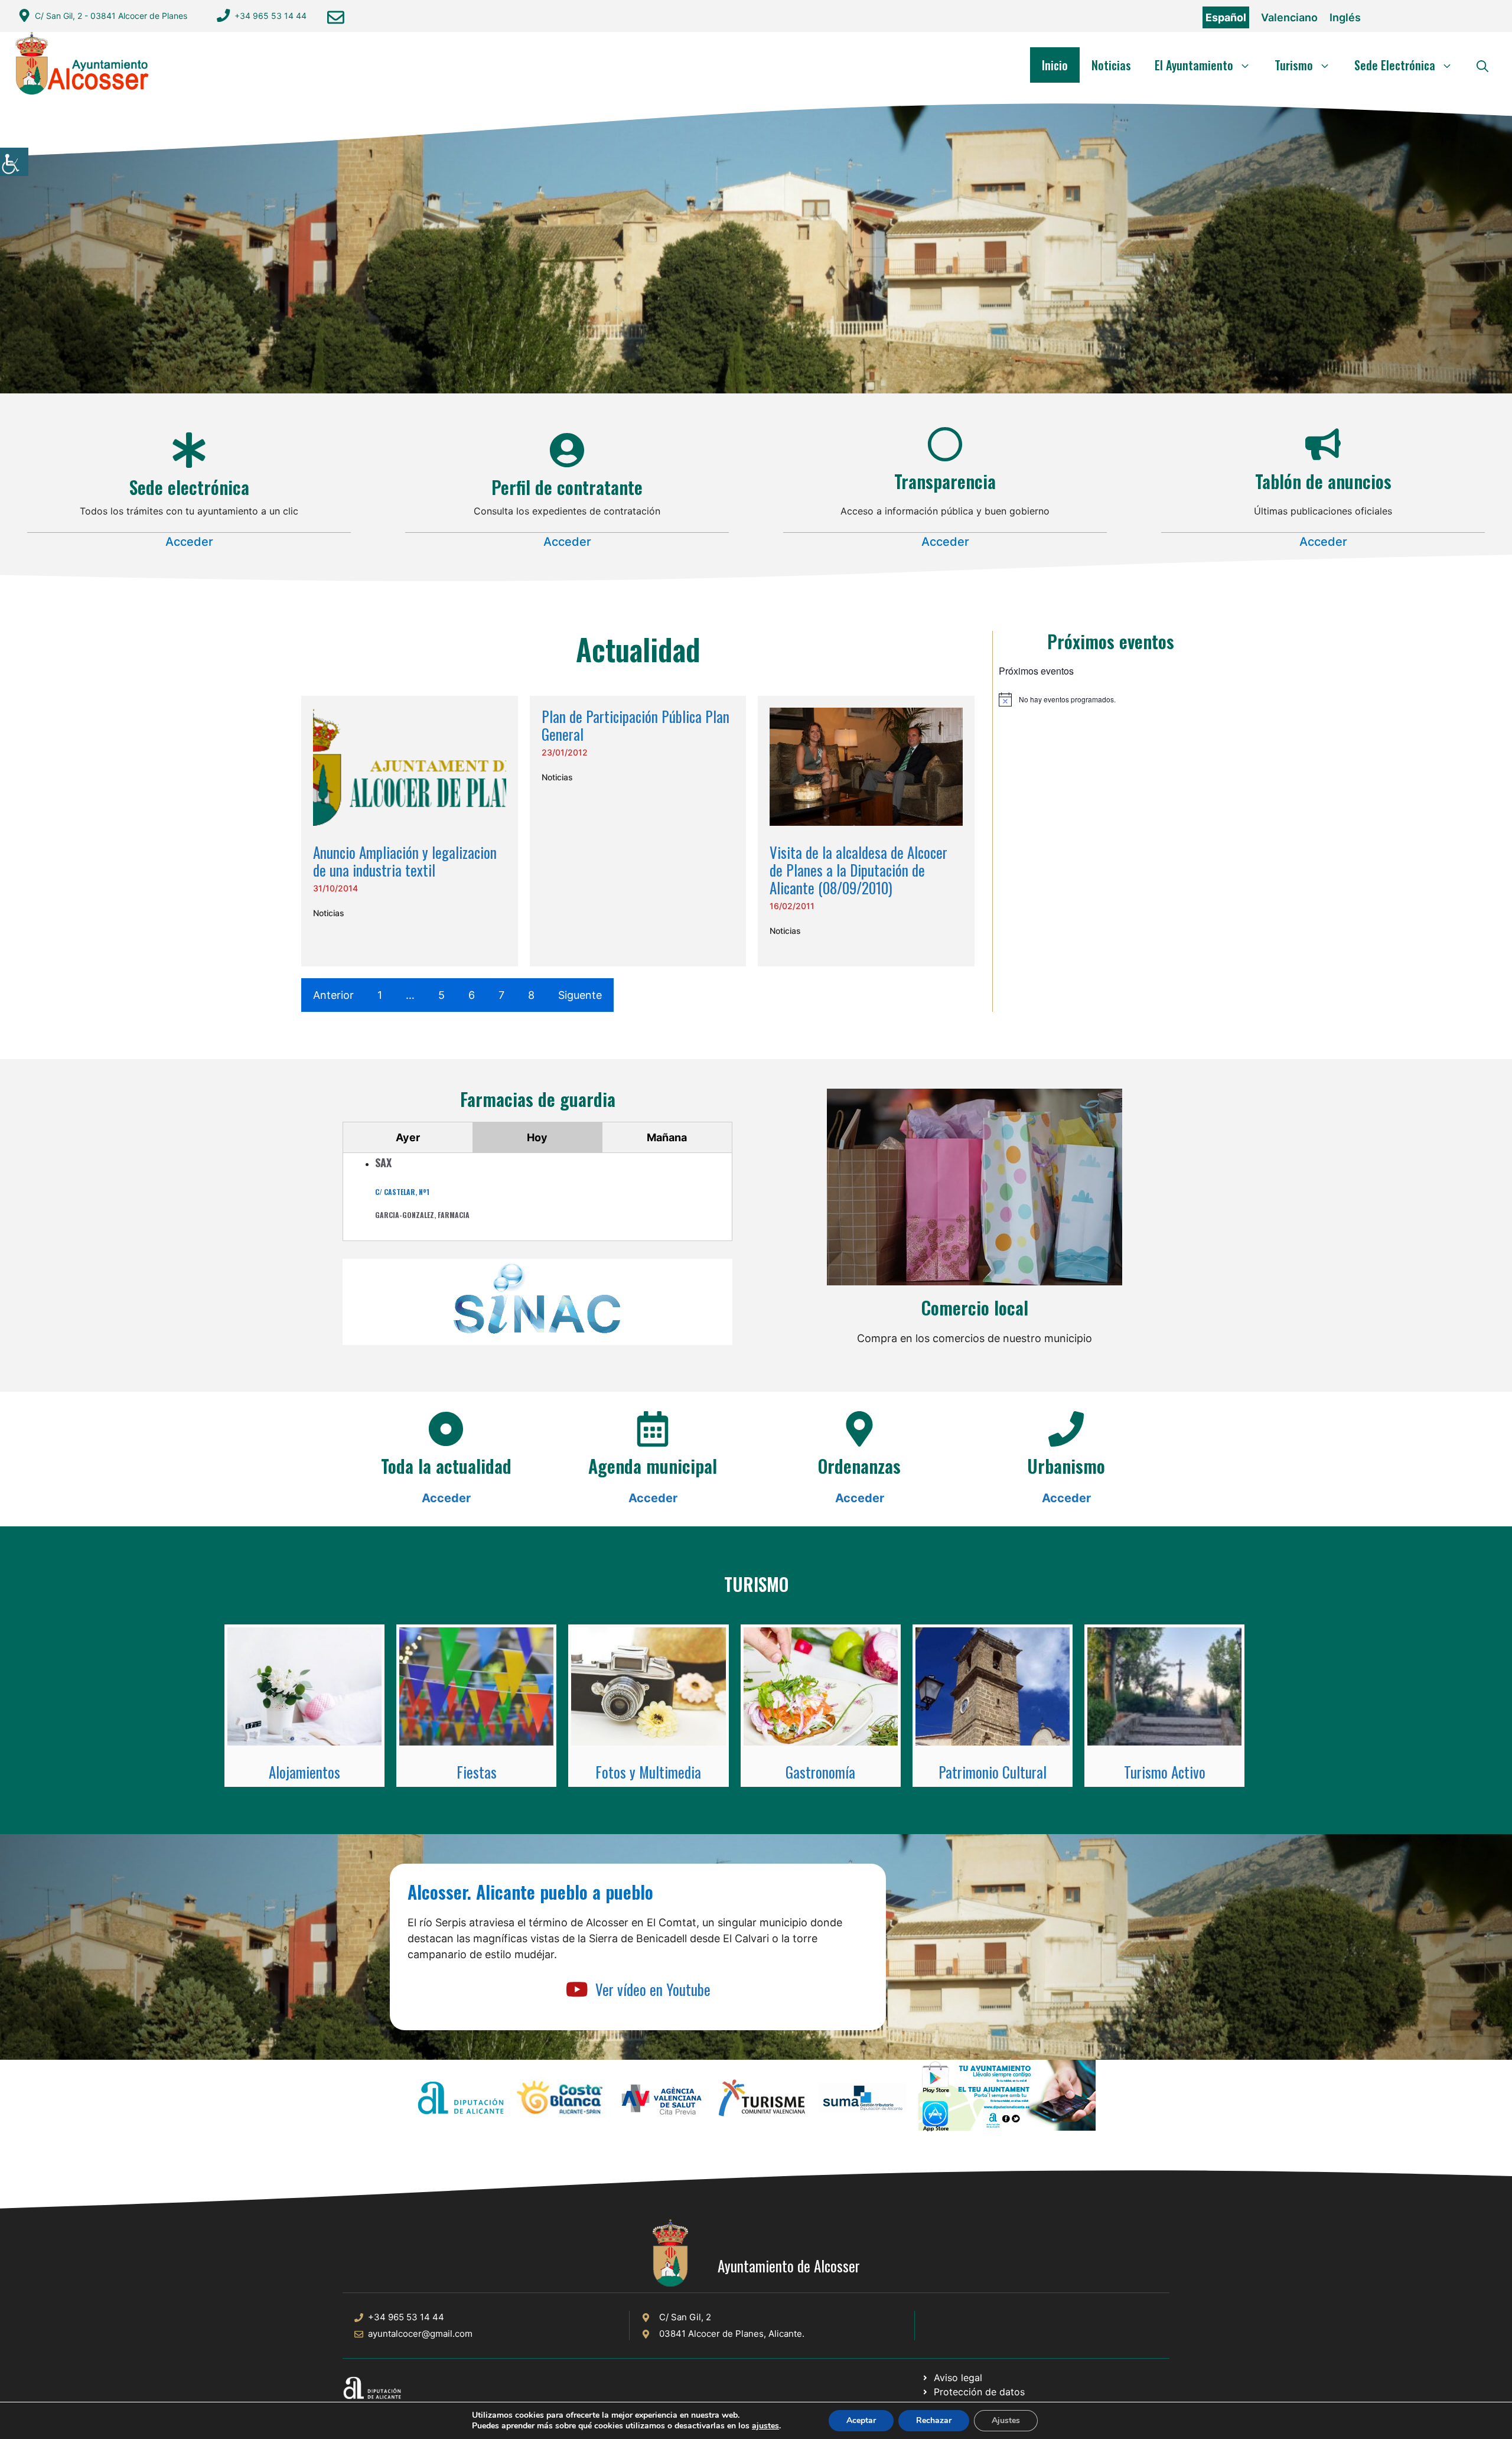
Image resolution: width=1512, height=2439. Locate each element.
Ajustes (1006, 2420)
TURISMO (756, 1584)
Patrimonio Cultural (993, 1772)
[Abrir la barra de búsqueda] (1482, 65)
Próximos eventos (1111, 641)
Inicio (1055, 65)
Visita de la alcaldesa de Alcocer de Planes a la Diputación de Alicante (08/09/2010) (858, 870)
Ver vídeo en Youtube (653, 1989)
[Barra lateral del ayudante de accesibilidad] (14, 162)
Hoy (537, 1137)
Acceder (189, 542)
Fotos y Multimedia (648, 1772)
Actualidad (638, 649)
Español (1226, 17)
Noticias (1111, 65)
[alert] (1111, 699)
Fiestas (477, 1772)
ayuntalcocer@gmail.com (420, 2334)
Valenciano (1289, 17)
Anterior (333, 995)
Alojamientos (304, 1772)
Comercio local (975, 1308)
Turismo (1294, 65)
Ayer (408, 1137)
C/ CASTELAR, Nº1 (402, 1192)
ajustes (765, 2426)
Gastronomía (820, 1772)
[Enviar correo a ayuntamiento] (336, 17)
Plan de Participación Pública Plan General (636, 725)
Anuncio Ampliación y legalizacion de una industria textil (405, 861)
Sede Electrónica (1395, 65)
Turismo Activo (1165, 1772)
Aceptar (861, 2420)
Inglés (1345, 17)
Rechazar (934, 2420)
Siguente (580, 995)
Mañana (667, 1137)
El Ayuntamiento (1194, 65)
